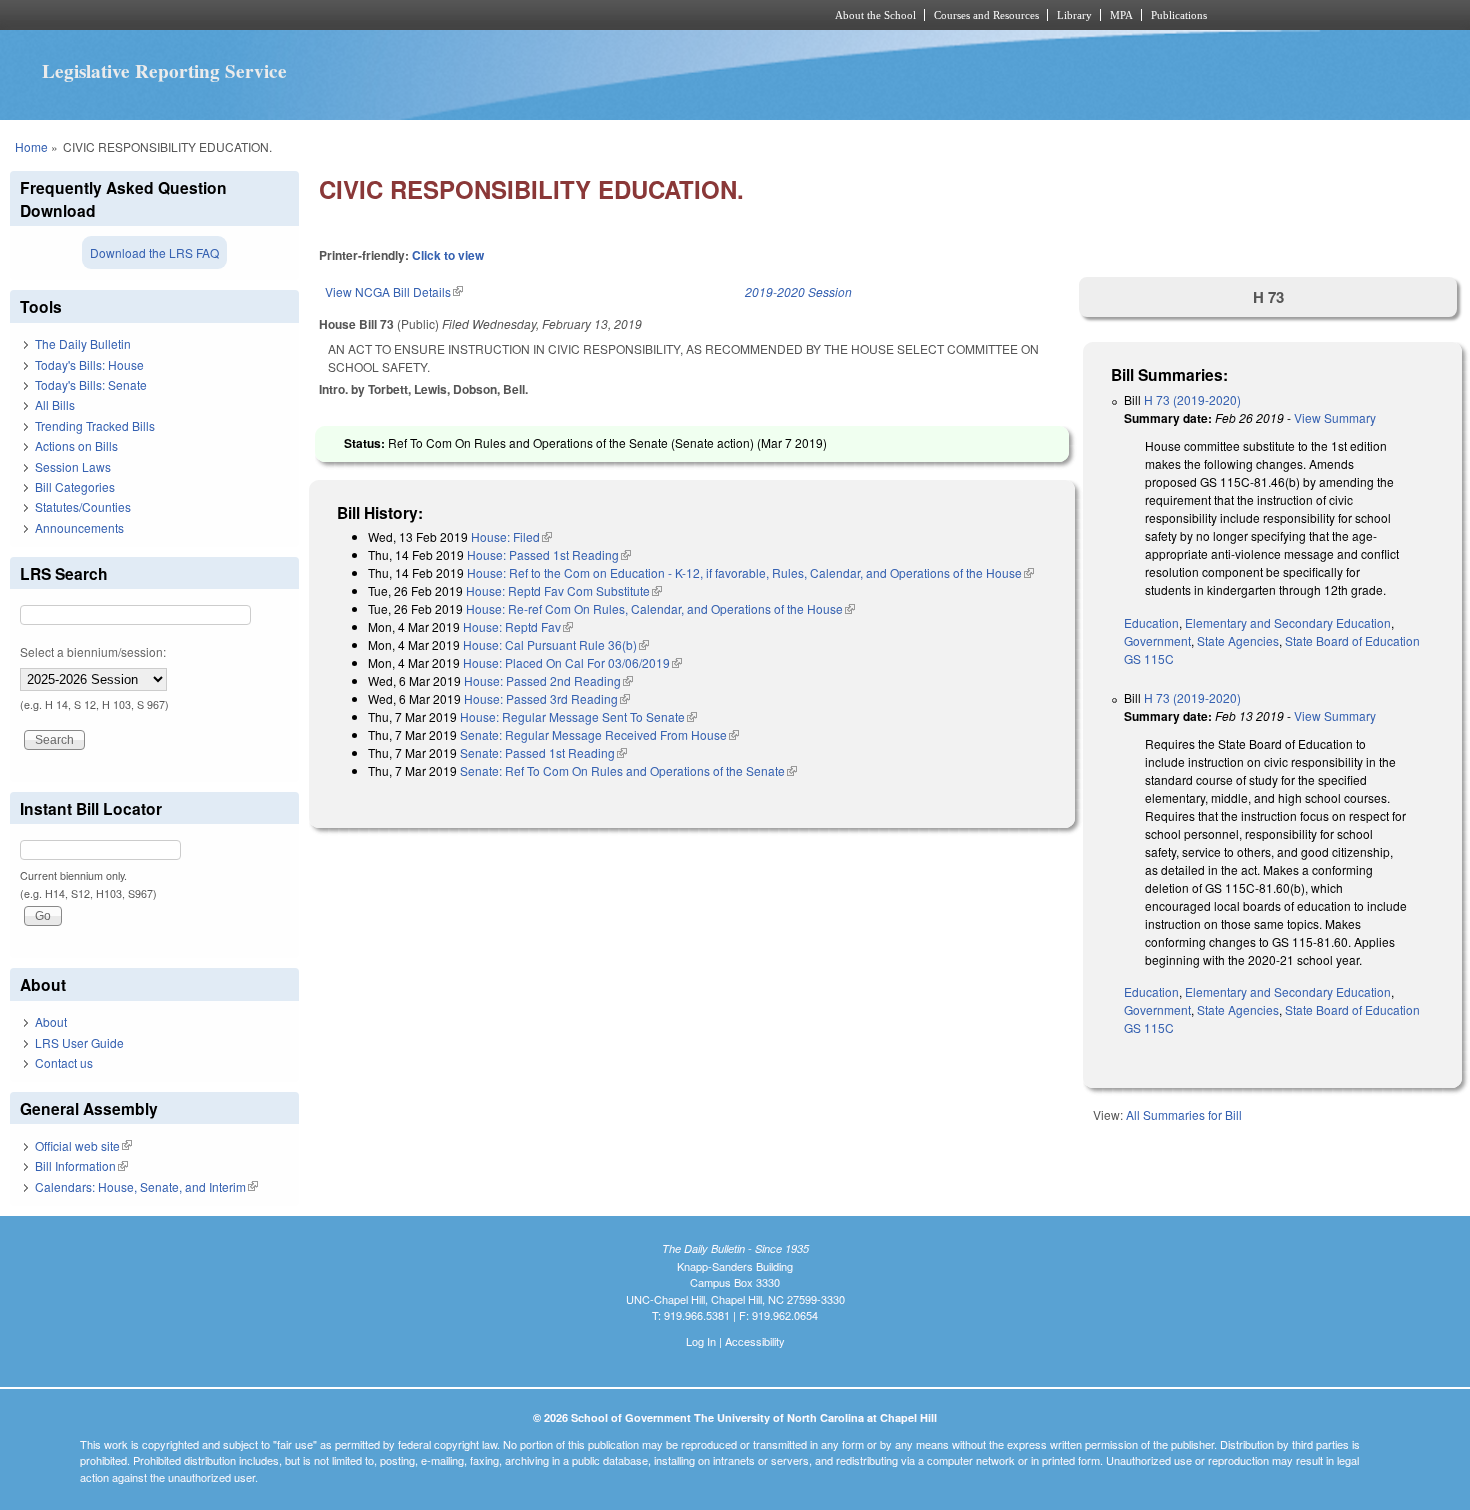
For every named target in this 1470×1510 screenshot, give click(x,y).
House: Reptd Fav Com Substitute (564, 590)
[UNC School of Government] (470, 15)
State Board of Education (1352, 640)
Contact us (64, 1062)
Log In (701, 1341)
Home (31, 146)
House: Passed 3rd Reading (547, 698)
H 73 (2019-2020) (1192, 399)
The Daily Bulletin (83, 343)
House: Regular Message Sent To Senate (578, 716)
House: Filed (511, 536)
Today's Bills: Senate (91, 384)
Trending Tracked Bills (95, 425)
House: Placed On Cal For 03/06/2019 (572, 662)
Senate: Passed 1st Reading (543, 752)
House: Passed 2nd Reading (548, 680)
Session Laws (73, 466)
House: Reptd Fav (518, 626)
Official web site (83, 1145)
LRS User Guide (79, 1042)
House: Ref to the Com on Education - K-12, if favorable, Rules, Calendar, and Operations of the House (750, 572)
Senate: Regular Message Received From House (599, 734)
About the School (875, 15)
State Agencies (1238, 640)
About (51, 1021)
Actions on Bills (76, 445)
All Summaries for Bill (1184, 1114)
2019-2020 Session (798, 291)
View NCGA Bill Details (394, 291)
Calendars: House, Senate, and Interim (146, 1186)
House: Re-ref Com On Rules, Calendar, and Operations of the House (660, 608)
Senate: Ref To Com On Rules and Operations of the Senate (628, 770)
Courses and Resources (986, 15)
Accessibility (755, 1341)
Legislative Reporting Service (164, 71)
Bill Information (81, 1165)
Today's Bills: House (89, 364)
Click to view (448, 255)
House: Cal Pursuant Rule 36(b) (556, 644)
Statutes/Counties (83, 506)
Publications (1179, 15)
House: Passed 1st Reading (549, 554)
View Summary (1335, 417)
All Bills (55, 404)
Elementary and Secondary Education (1288, 622)
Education (1151, 622)
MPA (1121, 15)
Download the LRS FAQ (154, 252)
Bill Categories (75, 486)
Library (1074, 15)
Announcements (79, 527)
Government (1157, 640)
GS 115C (1149, 658)
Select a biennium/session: (93, 651)
